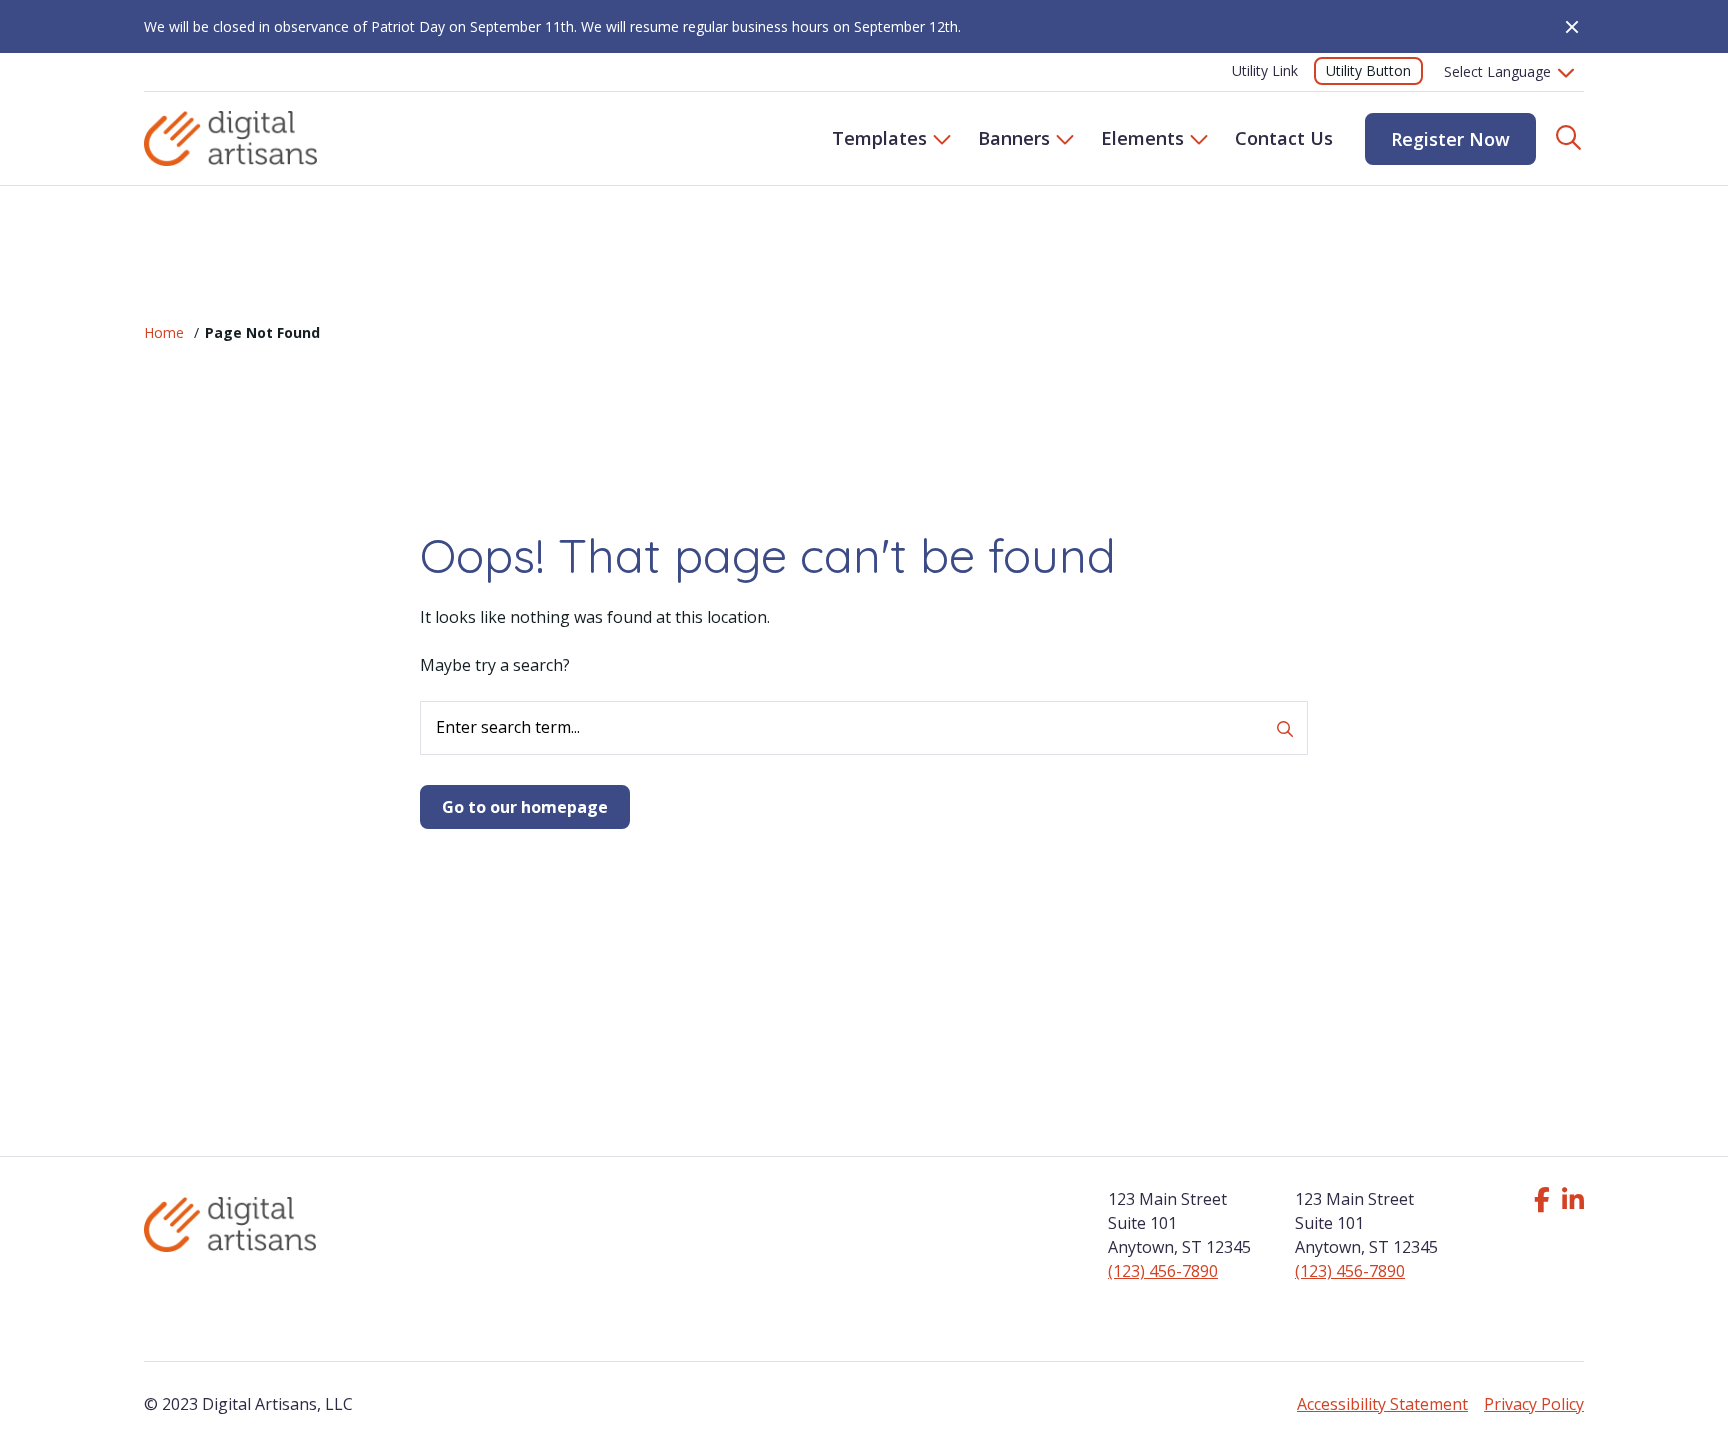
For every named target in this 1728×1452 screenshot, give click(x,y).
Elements (1142, 138)
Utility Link (1265, 70)
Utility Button (1368, 70)
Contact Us (1284, 138)
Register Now (1450, 139)
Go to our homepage (525, 807)
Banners (1014, 138)
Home (164, 332)
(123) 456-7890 (1163, 1271)
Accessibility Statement (1382, 1404)
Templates (879, 138)
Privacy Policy (1534, 1404)
